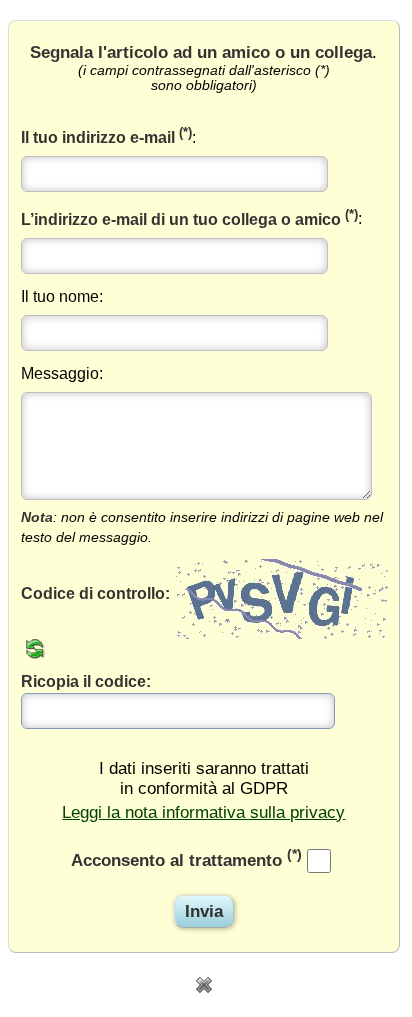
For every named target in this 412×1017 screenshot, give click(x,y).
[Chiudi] (204, 983)
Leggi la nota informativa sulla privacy (203, 812)
